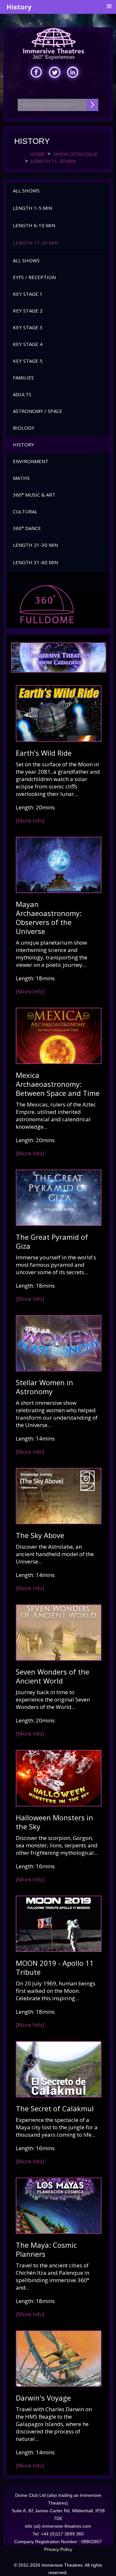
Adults (22, 394)
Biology (24, 428)
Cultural (25, 511)
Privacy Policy (58, 2549)
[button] (106, 209)
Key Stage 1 (28, 294)
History (24, 444)
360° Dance (27, 528)
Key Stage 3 (28, 327)
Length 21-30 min (35, 545)
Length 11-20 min (35, 243)
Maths (21, 478)
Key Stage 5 (28, 361)
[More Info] (30, 821)
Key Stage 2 (28, 311)
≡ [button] (109, 6)
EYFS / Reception (34, 277)
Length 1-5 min (33, 208)
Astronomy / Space (38, 411)
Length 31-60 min (35, 562)
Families (23, 378)
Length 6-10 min (34, 225)
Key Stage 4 (28, 344)
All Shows (26, 191)
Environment (31, 461)
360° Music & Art (34, 495)
